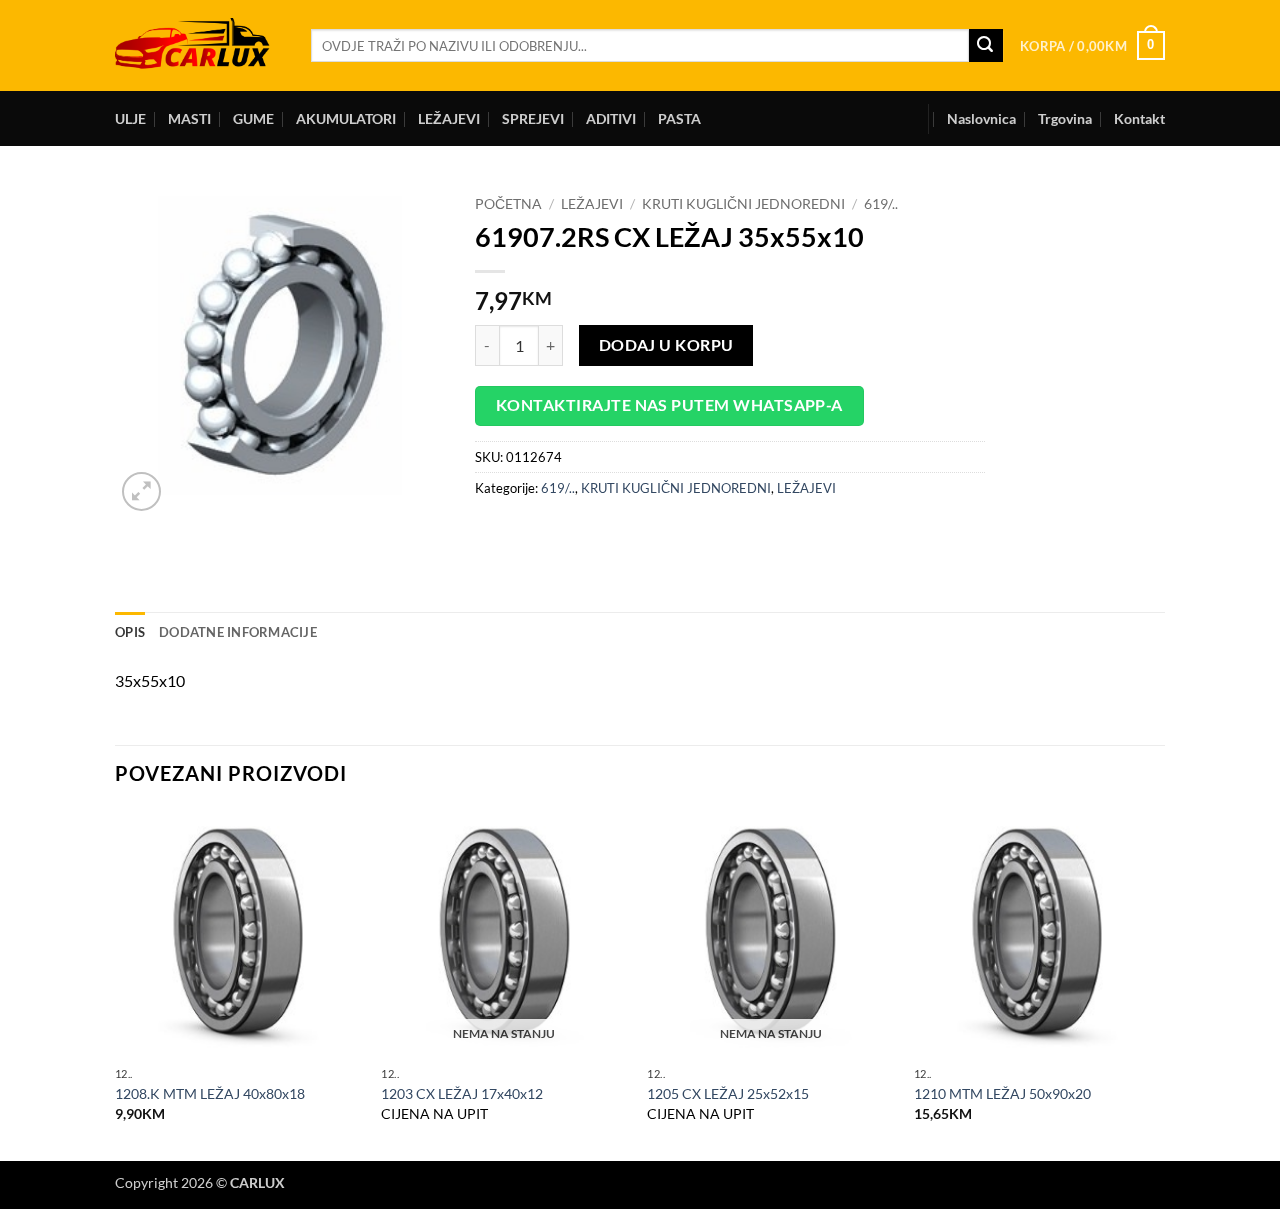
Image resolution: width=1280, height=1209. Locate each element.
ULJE (130, 118)
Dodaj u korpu (666, 345)
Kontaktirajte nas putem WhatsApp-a (669, 405)
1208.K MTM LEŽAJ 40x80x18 (210, 1093)
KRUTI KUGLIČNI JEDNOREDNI (743, 204)
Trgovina (1065, 118)
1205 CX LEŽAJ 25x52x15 (728, 1093)
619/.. (881, 204)
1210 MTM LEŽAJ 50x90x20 (1002, 1093)
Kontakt (1139, 118)
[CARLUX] (198, 45)
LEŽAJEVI (449, 118)
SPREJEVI (533, 118)
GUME (253, 118)
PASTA (679, 118)
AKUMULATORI (346, 118)
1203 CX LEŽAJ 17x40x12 (462, 1093)
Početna (508, 204)
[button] (1092, 46)
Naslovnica (981, 118)
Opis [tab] (130, 632)
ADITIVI (611, 118)
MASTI (189, 118)
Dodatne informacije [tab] (238, 632)
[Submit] (986, 46)
